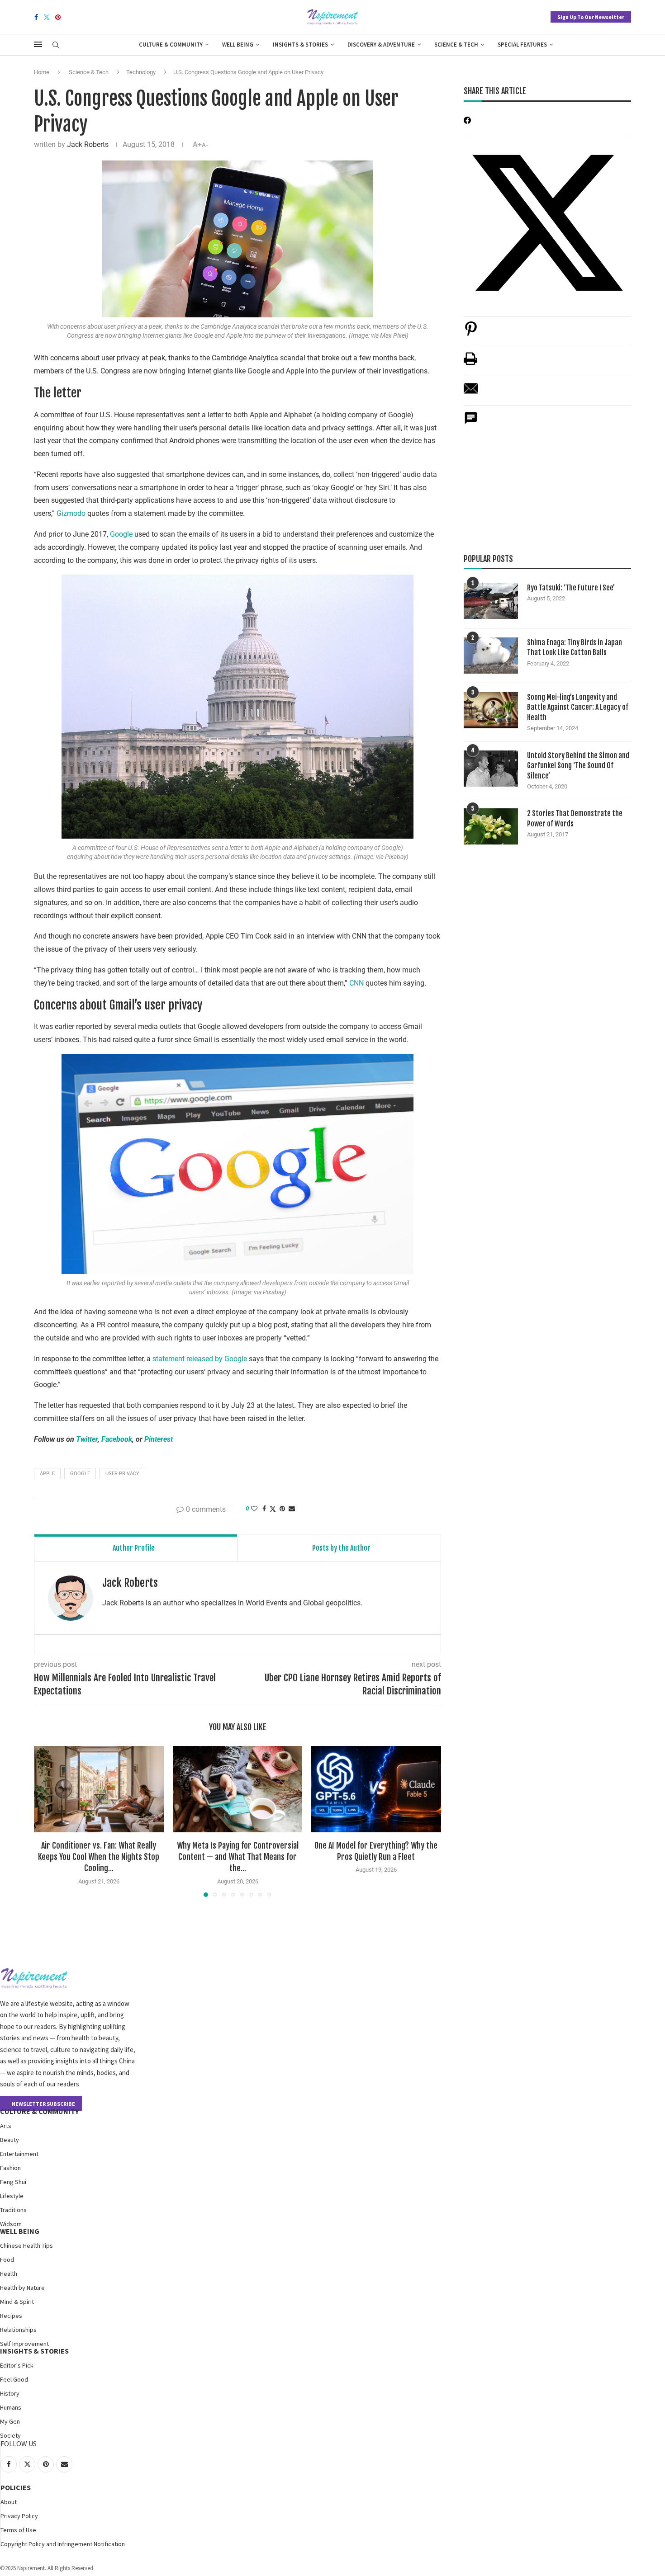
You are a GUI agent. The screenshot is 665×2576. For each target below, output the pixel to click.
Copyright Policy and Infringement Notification (63, 2544)
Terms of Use (18, 2530)
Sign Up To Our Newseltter (591, 17)
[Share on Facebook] (264, 1509)
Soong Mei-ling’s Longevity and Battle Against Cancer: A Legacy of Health (578, 707)
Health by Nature (22, 2288)
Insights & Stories (300, 45)
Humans (11, 2407)
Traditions (13, 2210)
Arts (6, 2126)
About (9, 2502)
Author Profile (134, 1548)
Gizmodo (71, 513)
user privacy (122, 1474)
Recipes (11, 2316)
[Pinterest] (58, 17)
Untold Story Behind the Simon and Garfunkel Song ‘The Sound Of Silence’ (578, 766)
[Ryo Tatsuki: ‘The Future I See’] (491, 601)
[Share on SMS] (471, 423)
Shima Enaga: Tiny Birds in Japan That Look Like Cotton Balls (575, 647)
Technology (141, 72)
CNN (356, 983)
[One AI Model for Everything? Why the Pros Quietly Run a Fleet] (376, 1789)
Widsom (11, 2224)
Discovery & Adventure (381, 45)
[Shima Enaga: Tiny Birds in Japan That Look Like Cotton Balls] (491, 656)
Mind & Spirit (17, 2302)
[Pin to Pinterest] (282, 1509)
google (80, 1474)
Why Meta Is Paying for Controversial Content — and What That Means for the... (237, 1857)
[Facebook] (36, 17)
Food (7, 2260)
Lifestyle (12, 2196)
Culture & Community (171, 45)
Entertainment (19, 2154)
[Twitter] (47, 17)
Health (9, 2274)
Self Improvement (24, 2344)
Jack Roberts (88, 144)
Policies (16, 2487)
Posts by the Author (341, 1548)
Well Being (238, 45)
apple (47, 1474)
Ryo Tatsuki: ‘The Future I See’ (571, 588)
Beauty (9, 2140)
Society (10, 2435)
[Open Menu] (38, 44)
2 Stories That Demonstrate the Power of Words (575, 818)
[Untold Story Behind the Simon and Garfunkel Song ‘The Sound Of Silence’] (491, 769)
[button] (46, 1821)
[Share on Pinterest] (471, 333)
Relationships (18, 2330)
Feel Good (14, 2379)
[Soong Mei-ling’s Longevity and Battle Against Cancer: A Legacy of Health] (491, 710)
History (10, 2393)
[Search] (56, 45)
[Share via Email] (292, 1509)
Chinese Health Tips (26, 2246)
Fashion (10, 2168)
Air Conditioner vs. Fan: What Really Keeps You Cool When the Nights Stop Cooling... (99, 1857)
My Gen (10, 2421)
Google (121, 534)
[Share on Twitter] (273, 1509)
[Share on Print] (470, 363)
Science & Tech (456, 45)
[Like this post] (254, 1509)
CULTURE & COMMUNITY (39, 2111)
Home (42, 72)
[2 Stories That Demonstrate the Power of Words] (491, 826)
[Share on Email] (471, 393)
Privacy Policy (19, 2516)
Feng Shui (13, 2182)
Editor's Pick (17, 2365)
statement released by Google (200, 1359)
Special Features (522, 45)
